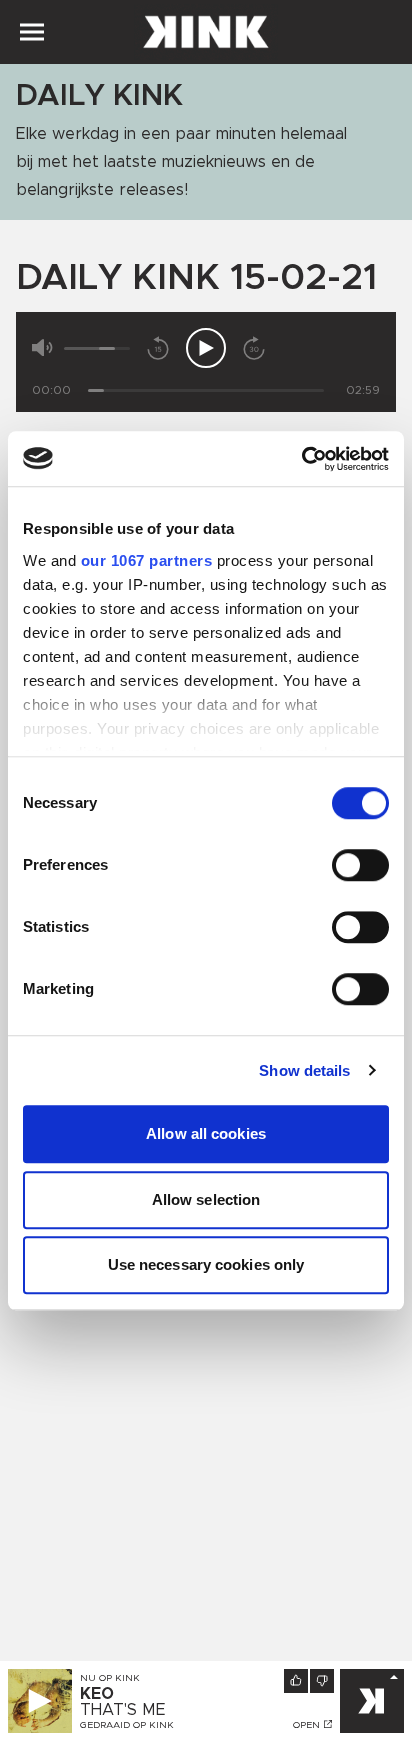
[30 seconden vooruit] (254, 348)
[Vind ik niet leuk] (322, 1681)
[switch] (360, 865)
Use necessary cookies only (206, 1264)
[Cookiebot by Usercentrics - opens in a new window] (301, 459)
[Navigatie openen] (32, 32)
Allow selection (206, 1199)
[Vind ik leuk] (296, 1681)
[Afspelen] (206, 348)
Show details (304, 1070)
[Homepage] (206, 32)
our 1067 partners (147, 560)
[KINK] (372, 1701)
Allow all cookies (206, 1133)
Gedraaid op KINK (127, 1725)
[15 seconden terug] (158, 348)
